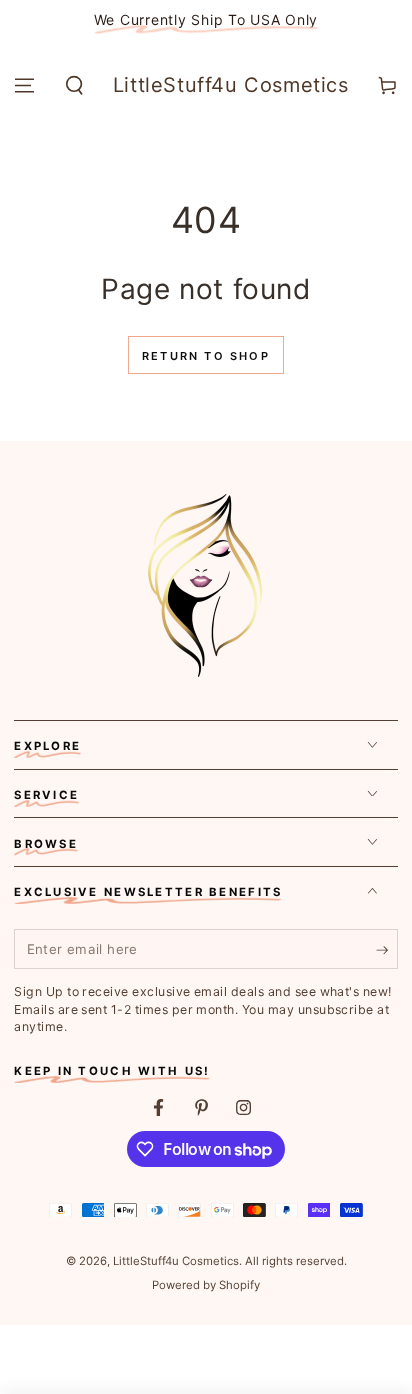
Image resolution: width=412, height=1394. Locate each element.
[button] (73, 86)
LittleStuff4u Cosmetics (176, 1261)
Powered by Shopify (206, 1285)
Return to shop (206, 356)
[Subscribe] (387, 950)
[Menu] (24, 86)
